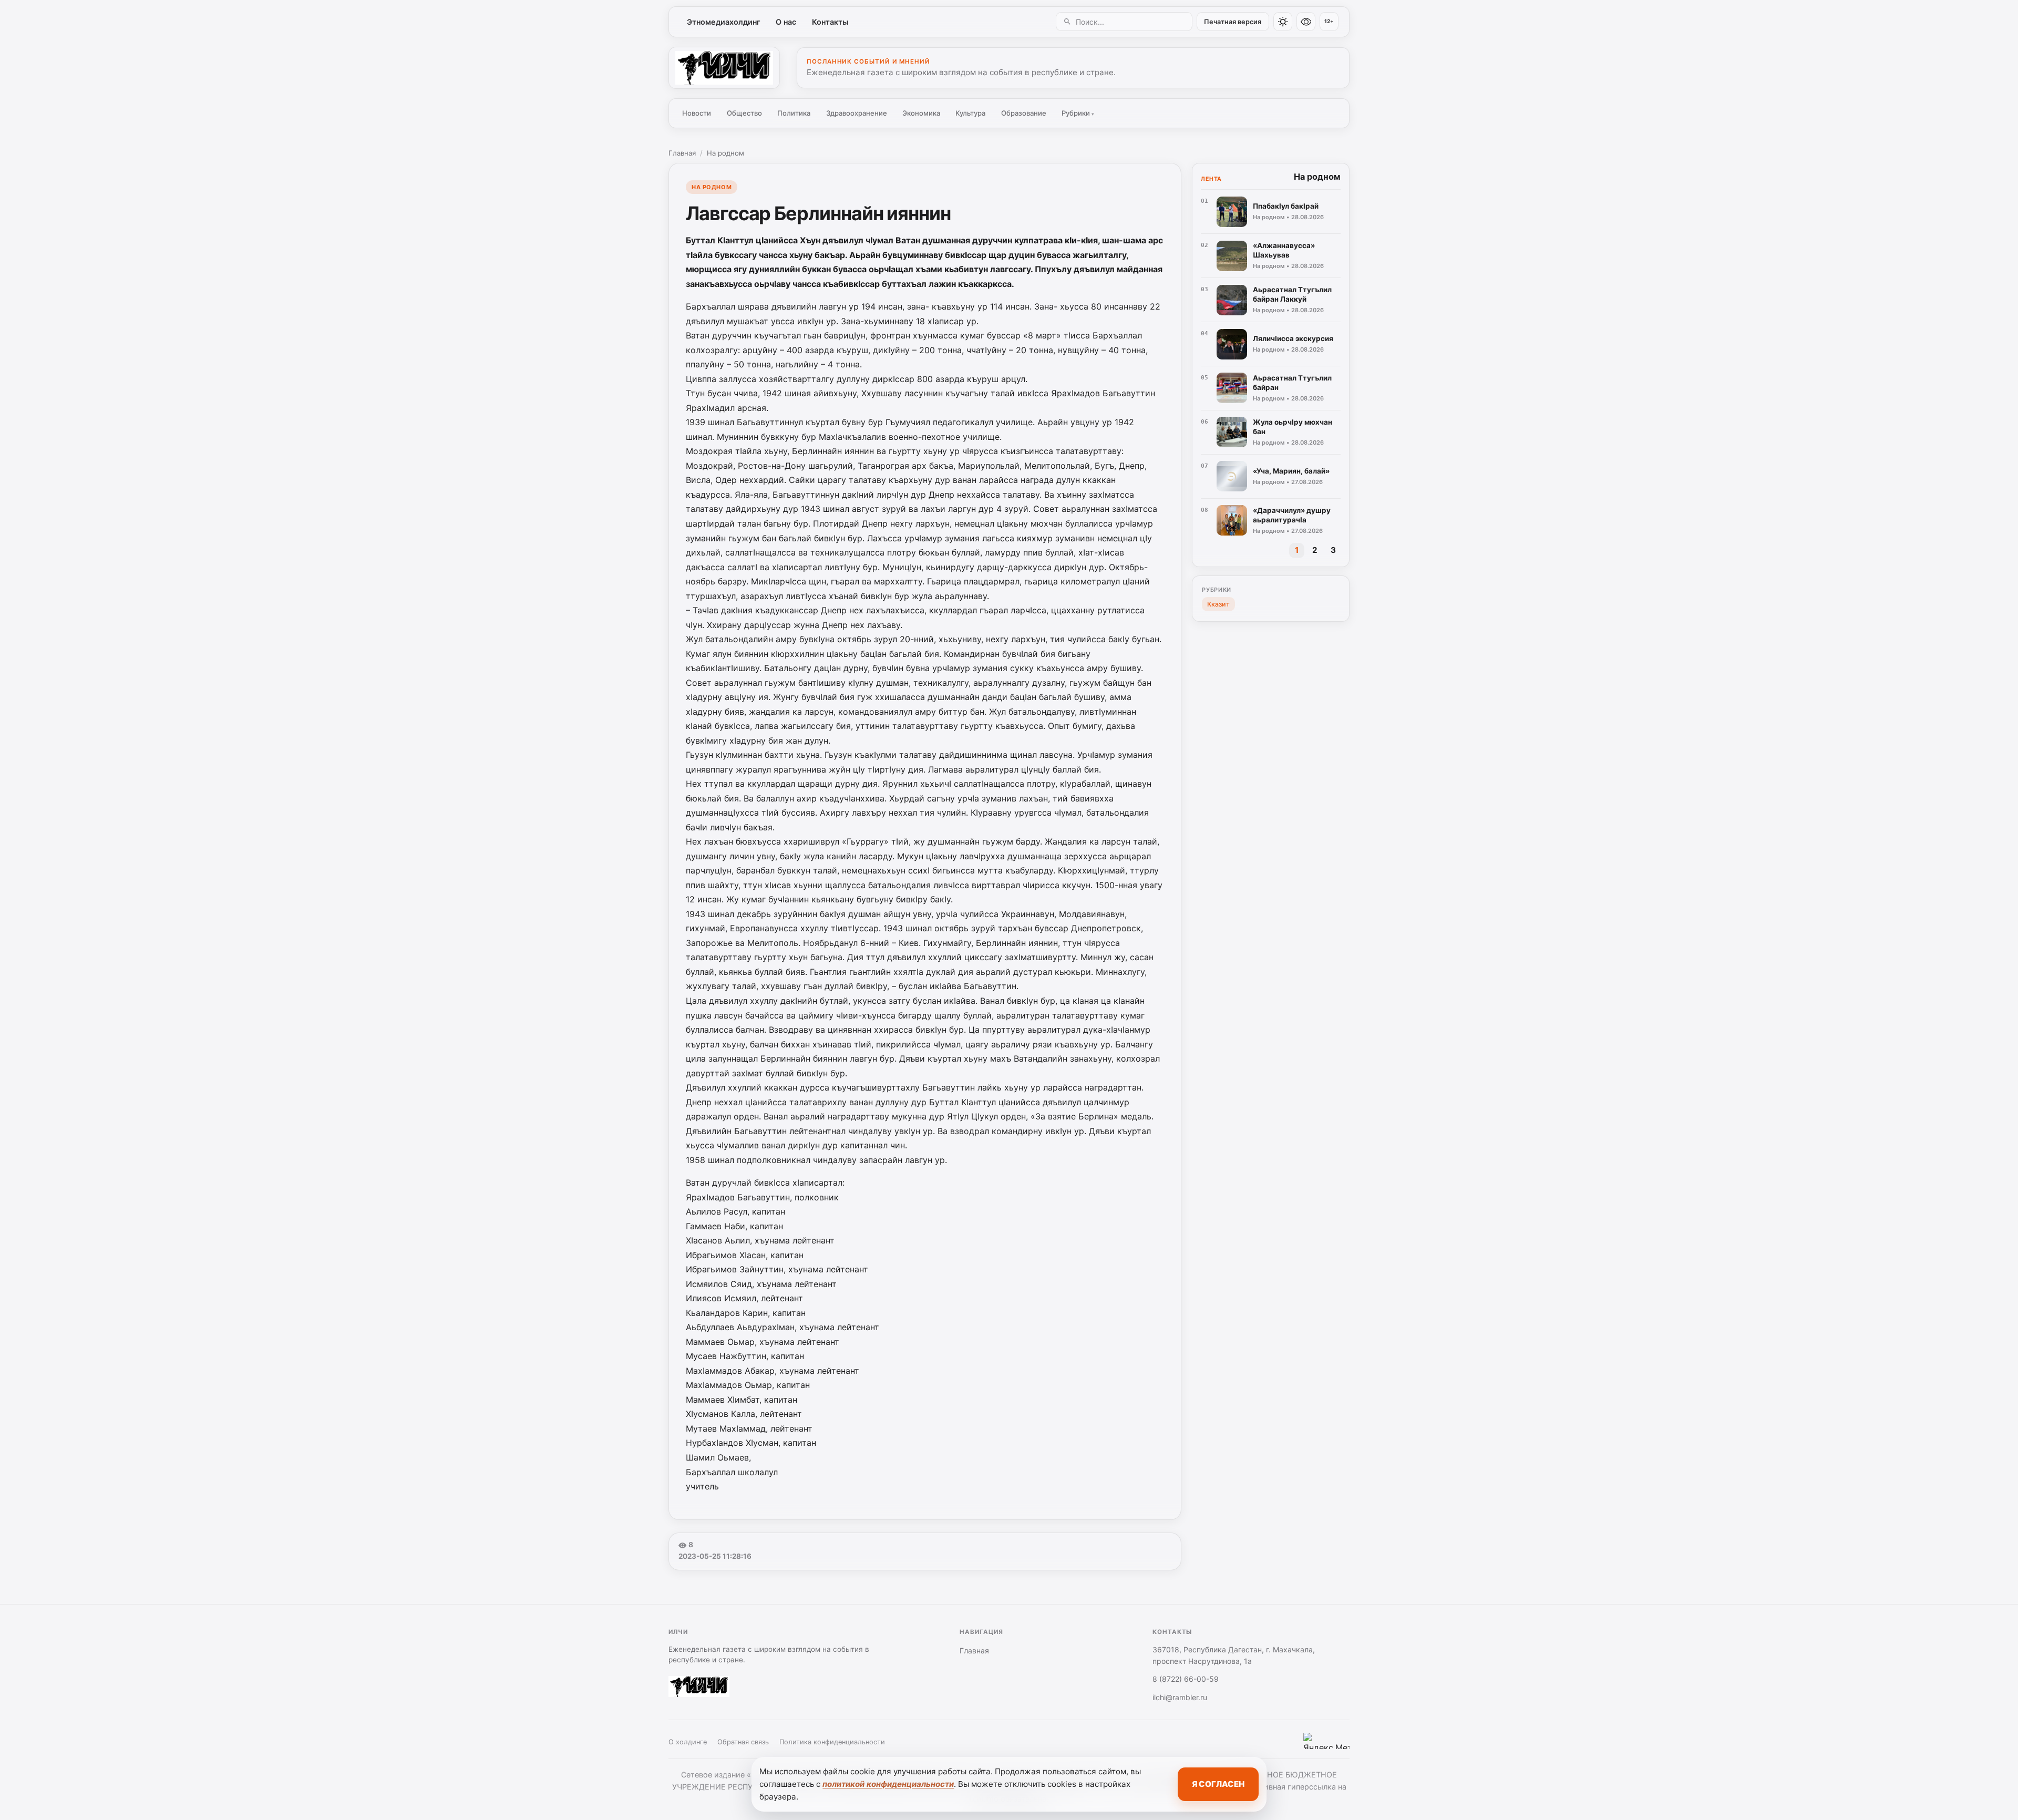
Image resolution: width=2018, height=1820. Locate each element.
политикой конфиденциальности (888, 1784)
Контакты (830, 22)
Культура (970, 113)
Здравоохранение (857, 113)
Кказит (1218, 604)
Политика (794, 113)
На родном (725, 153)
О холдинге (688, 1742)
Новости (697, 113)
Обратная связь (743, 1742)
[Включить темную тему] (1283, 22)
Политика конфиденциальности (832, 1742)
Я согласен (1218, 1784)
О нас (786, 22)
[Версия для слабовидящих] (1306, 22)
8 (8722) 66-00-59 (1186, 1679)
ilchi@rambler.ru (1180, 1697)
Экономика (921, 113)
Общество (744, 113)
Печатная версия (1233, 22)
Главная (682, 153)
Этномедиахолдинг (724, 22)
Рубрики (1078, 113)
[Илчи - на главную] (724, 68)
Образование (1024, 113)
